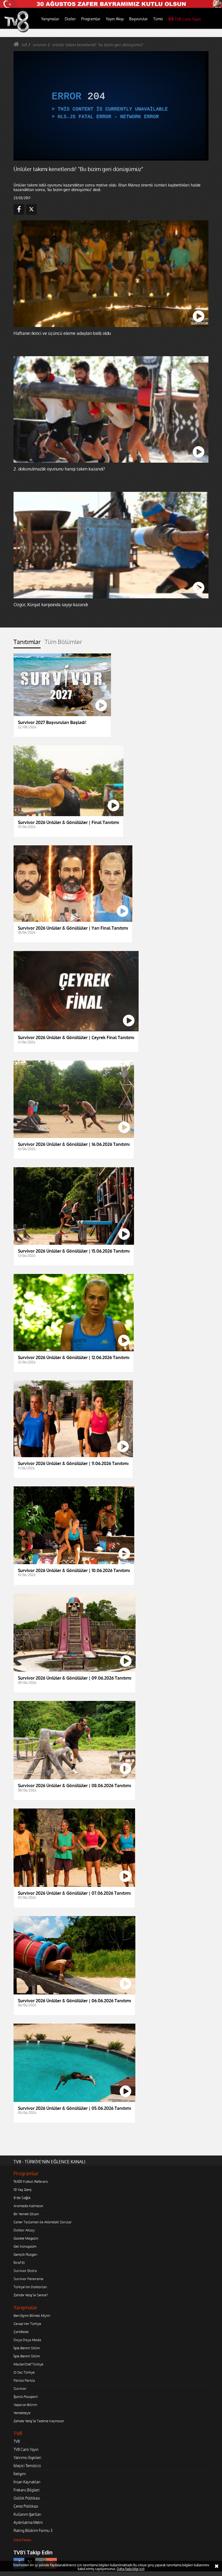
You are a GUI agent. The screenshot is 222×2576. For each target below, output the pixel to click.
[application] (111, 1288)
